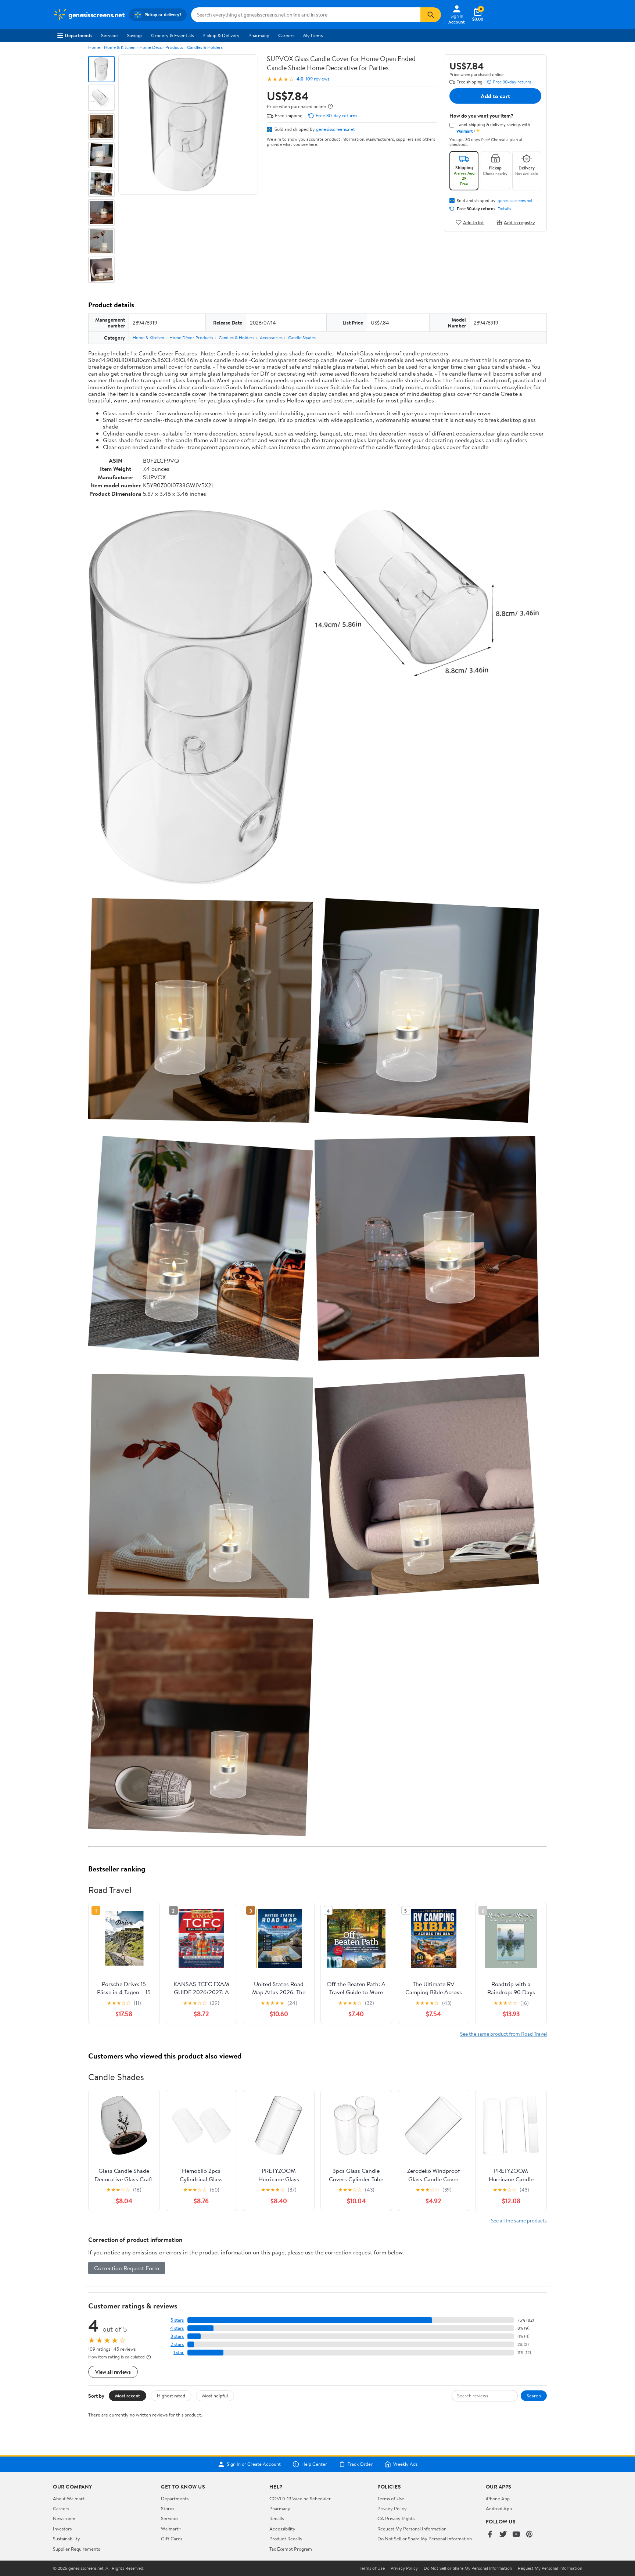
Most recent (128, 2396)
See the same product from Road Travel (503, 2034)
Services (110, 35)
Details (504, 209)
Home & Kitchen (120, 47)
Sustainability (67, 2539)
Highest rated (171, 2396)
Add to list (473, 222)
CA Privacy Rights (396, 2518)
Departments (78, 35)
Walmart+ (171, 2529)
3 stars (177, 2336)
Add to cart (495, 96)
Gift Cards (172, 2539)
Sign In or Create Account (254, 2464)
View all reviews (113, 2372)
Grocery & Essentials (172, 35)
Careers (286, 35)
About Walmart (69, 2498)
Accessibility (282, 2529)
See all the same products (519, 2220)
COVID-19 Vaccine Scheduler (300, 2498)
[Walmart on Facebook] (490, 2535)
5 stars (177, 2320)
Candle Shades (302, 338)
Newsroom (64, 2518)
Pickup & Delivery (221, 35)
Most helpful (215, 2396)
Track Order (360, 2464)
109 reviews (317, 79)
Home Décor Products (161, 47)
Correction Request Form (127, 2268)
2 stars (177, 2344)
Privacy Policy (392, 2508)
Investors (62, 2529)
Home (94, 47)
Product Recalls (286, 2539)
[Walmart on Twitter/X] (503, 2535)
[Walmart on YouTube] (516, 2535)
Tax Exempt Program (291, 2549)
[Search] (431, 15)
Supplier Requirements (76, 2549)
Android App (499, 2508)
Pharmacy (259, 35)
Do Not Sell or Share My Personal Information (425, 2539)
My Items (313, 35)
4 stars (177, 2328)
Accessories (271, 338)
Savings (135, 35)
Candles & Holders (205, 47)
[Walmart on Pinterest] (530, 2535)
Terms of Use (391, 2498)
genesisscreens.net (336, 129)
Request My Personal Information (412, 2529)
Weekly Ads (405, 2464)
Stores (168, 2508)
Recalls (277, 2518)
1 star (179, 2352)
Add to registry (519, 222)
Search (534, 2396)
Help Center (314, 2464)
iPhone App (498, 2498)
